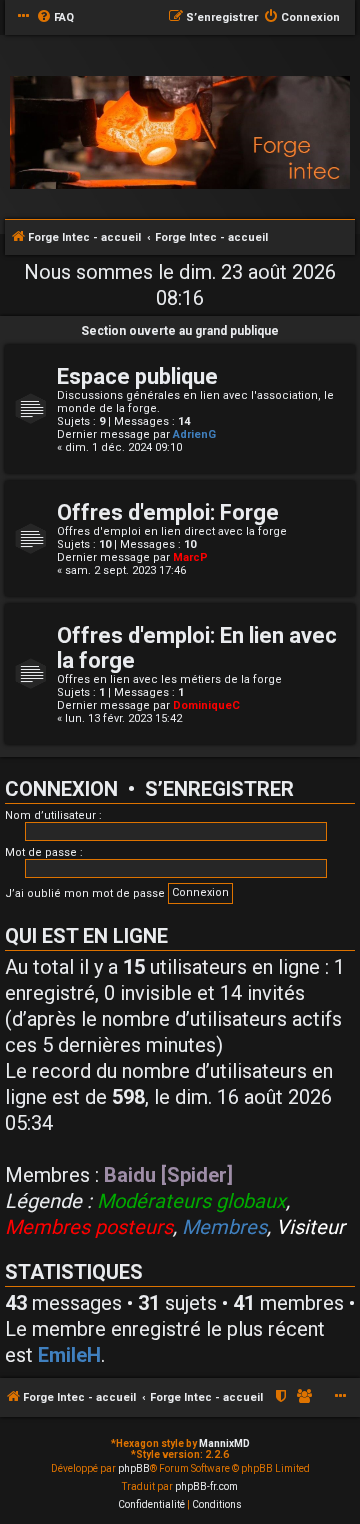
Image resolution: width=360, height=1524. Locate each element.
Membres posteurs (89, 1227)
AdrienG (194, 434)
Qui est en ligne (86, 936)
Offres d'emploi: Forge (168, 512)
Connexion (61, 789)
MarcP (190, 557)
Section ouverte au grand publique (180, 331)
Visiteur (310, 1227)
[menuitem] (55, 18)
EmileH (69, 1355)
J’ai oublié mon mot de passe (85, 893)
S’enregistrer (219, 789)
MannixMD (224, 1443)
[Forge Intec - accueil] (180, 133)
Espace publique (137, 376)
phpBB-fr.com (206, 1486)
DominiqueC (206, 705)
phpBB (134, 1468)
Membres (224, 1227)
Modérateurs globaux (191, 1201)
